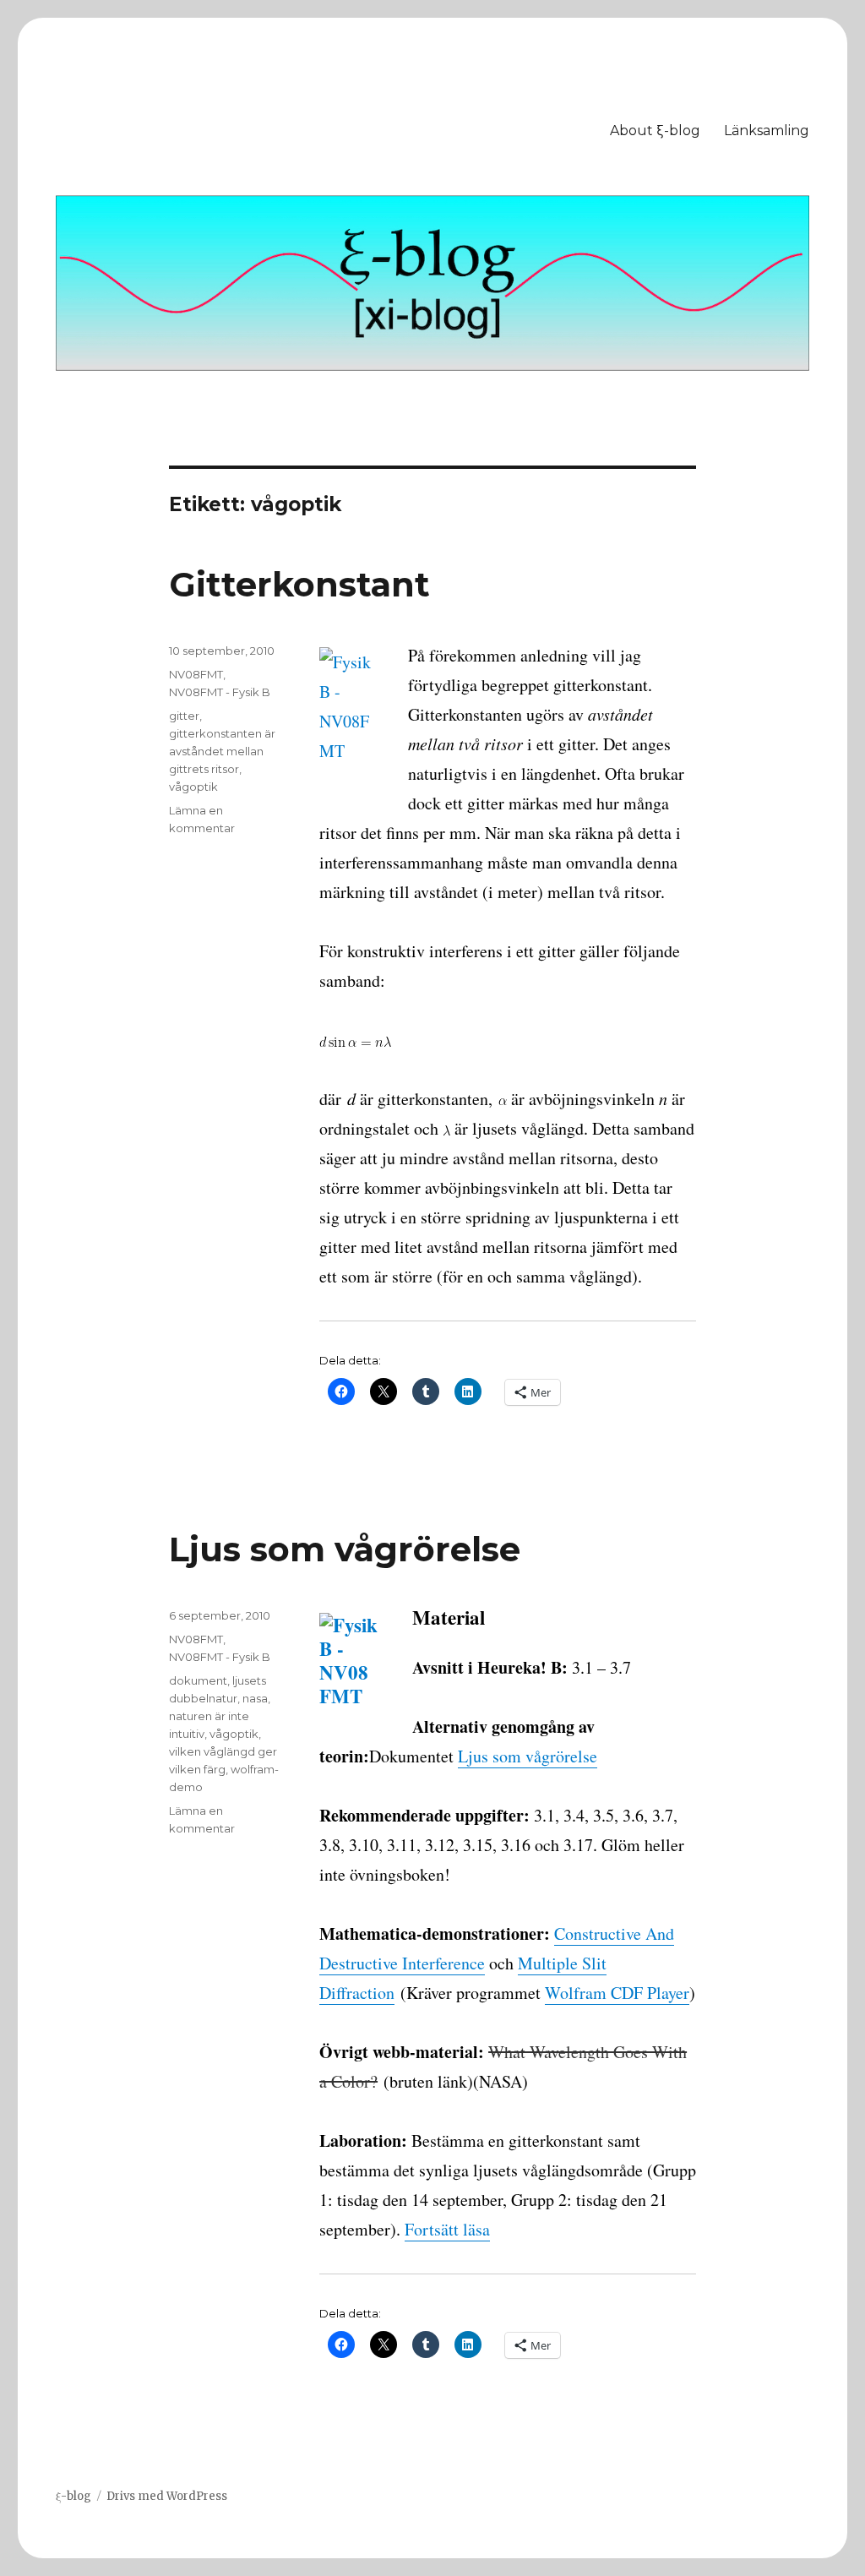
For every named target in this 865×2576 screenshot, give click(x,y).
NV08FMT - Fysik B (220, 692)
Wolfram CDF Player (617, 1993)
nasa (255, 1698)
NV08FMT (196, 674)
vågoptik (193, 787)
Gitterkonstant (299, 584)
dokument (198, 1680)
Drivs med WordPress (167, 2496)
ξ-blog (73, 2496)
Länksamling (767, 131)
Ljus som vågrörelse (345, 1549)
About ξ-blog (655, 131)
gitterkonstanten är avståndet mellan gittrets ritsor (222, 751)
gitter (184, 716)
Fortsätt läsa (447, 2229)
